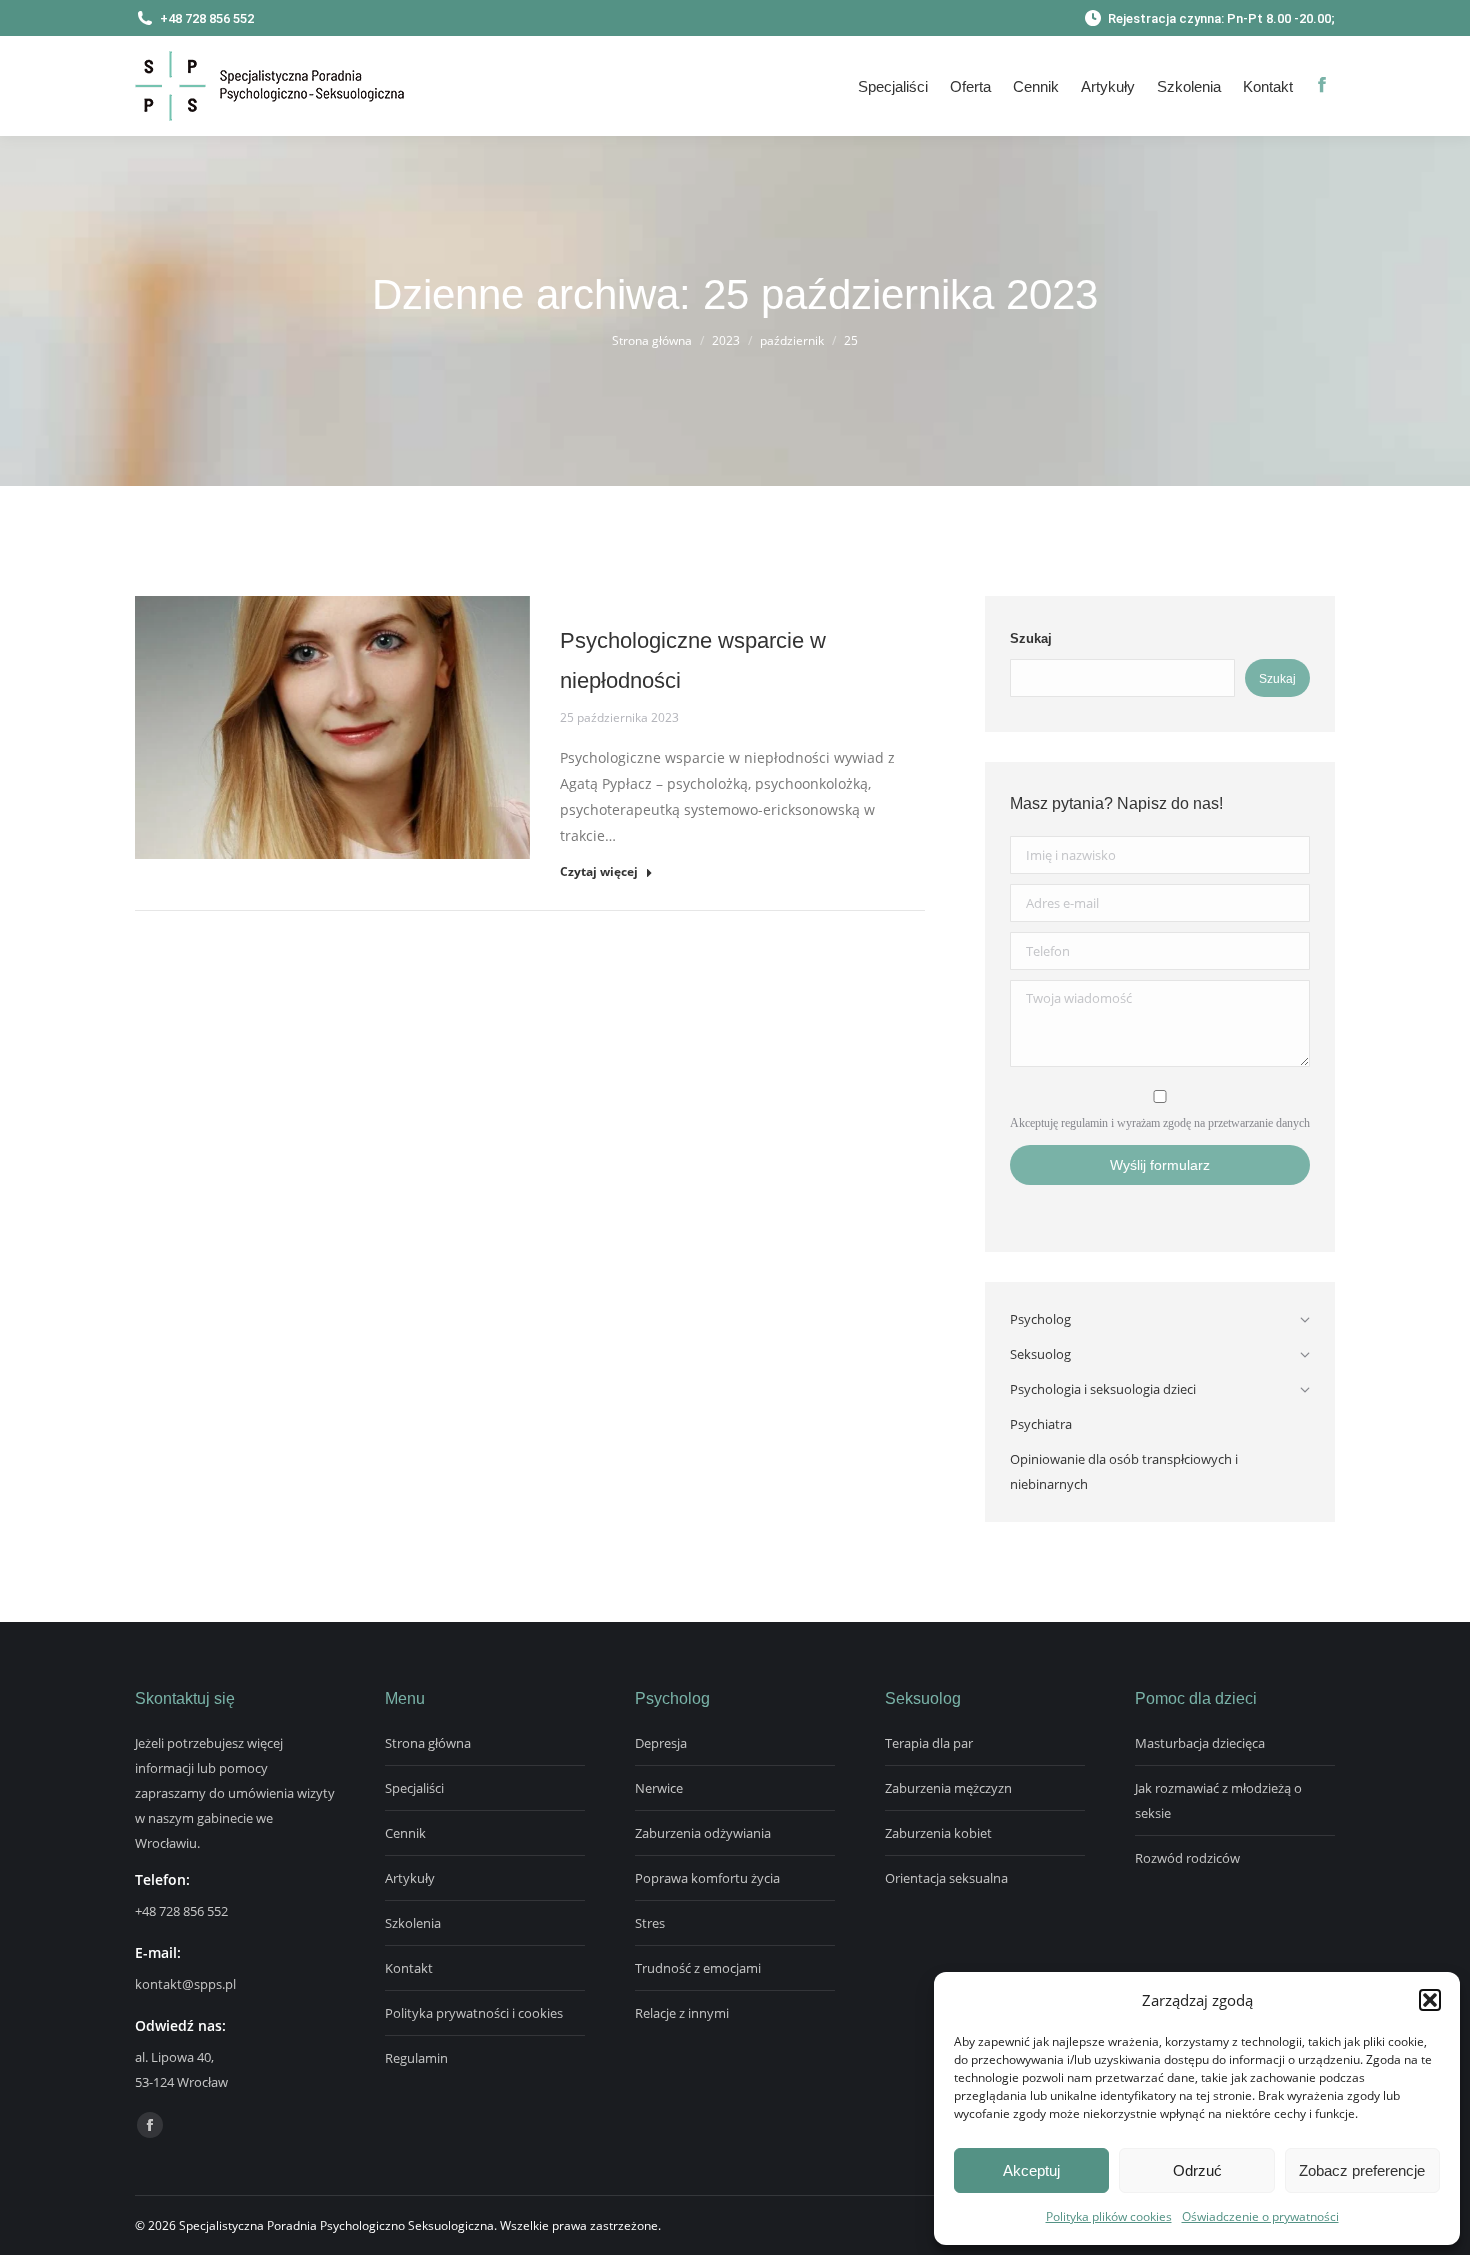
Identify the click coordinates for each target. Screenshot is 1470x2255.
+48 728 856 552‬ (181, 1911)
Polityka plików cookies (1109, 2216)
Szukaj (1031, 638)
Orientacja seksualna (946, 1878)
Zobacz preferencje (1362, 2170)
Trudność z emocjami (698, 1968)
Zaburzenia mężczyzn (948, 1788)
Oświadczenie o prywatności (1260, 2216)
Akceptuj (1031, 2170)
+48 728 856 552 (207, 18)
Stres (650, 1923)
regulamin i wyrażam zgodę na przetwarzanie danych (1185, 1123)
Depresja (661, 1743)
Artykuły (410, 1878)
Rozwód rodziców (1187, 1858)
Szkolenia (413, 1923)
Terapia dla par (929, 1743)
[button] (1430, 2000)
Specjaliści (414, 1788)
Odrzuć (1197, 2170)
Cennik (405, 1833)
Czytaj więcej (599, 872)
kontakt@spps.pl (185, 1984)
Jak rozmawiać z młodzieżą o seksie (1218, 1800)
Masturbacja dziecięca (1200, 1743)
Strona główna (428, 1743)
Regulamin (416, 2058)
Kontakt (409, 1968)
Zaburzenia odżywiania (703, 1833)
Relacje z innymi (682, 2013)
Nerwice (659, 1788)
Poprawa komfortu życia (707, 1878)
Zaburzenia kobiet (938, 1833)
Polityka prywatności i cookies (474, 2013)
